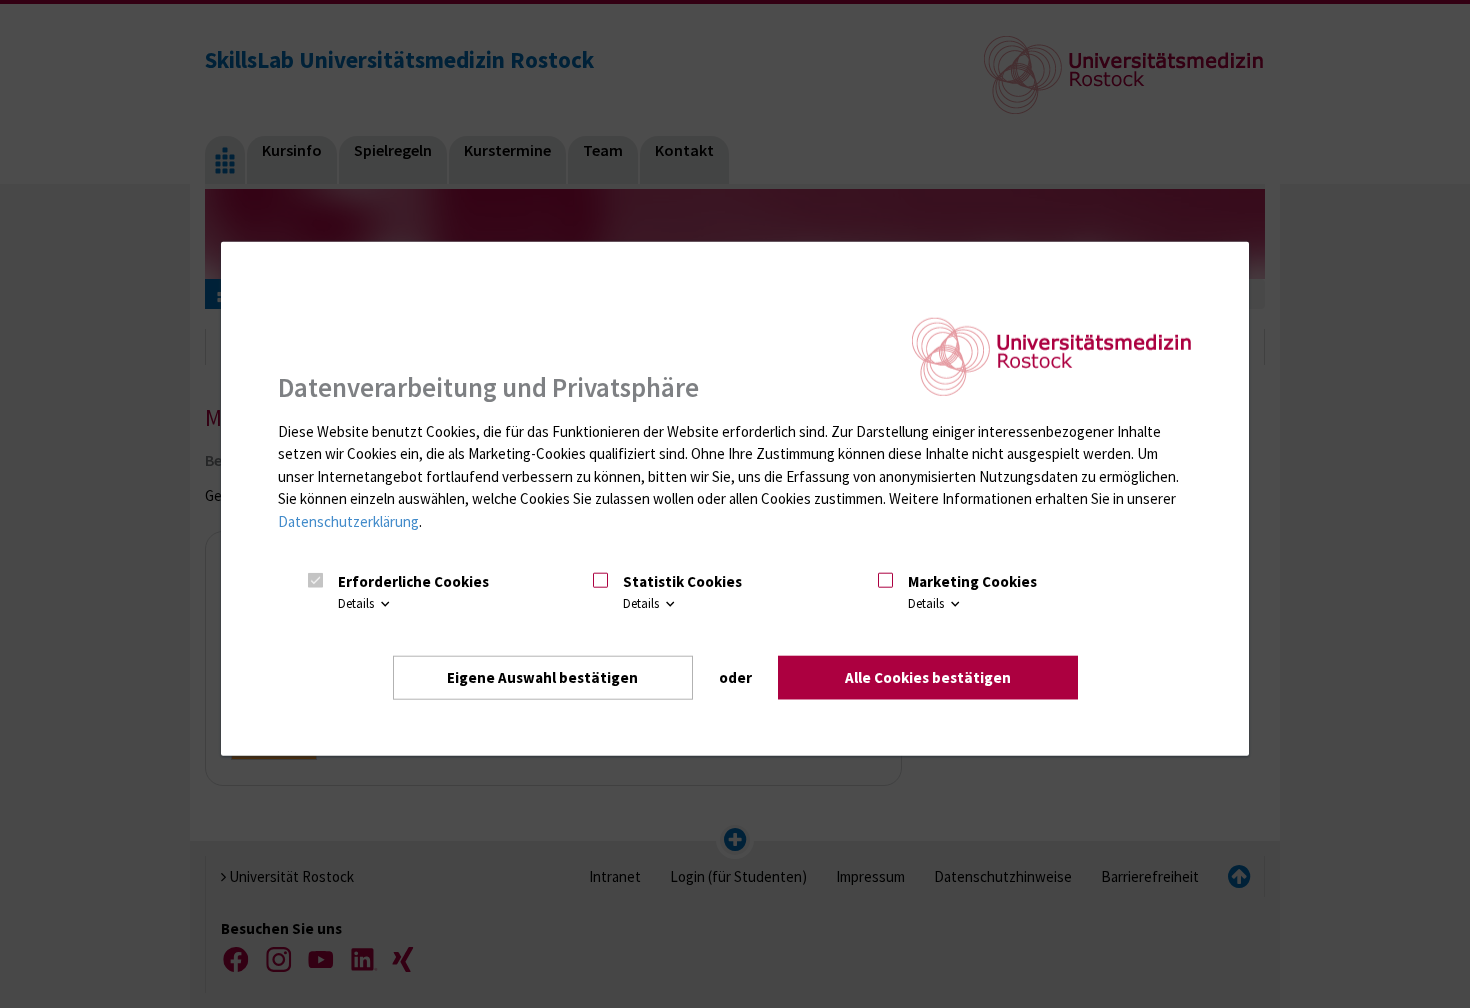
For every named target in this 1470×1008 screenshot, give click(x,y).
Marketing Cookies (972, 581)
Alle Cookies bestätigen (928, 677)
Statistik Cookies (682, 581)
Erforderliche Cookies (413, 581)
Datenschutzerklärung (348, 521)
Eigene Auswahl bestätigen (542, 677)
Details (357, 603)
